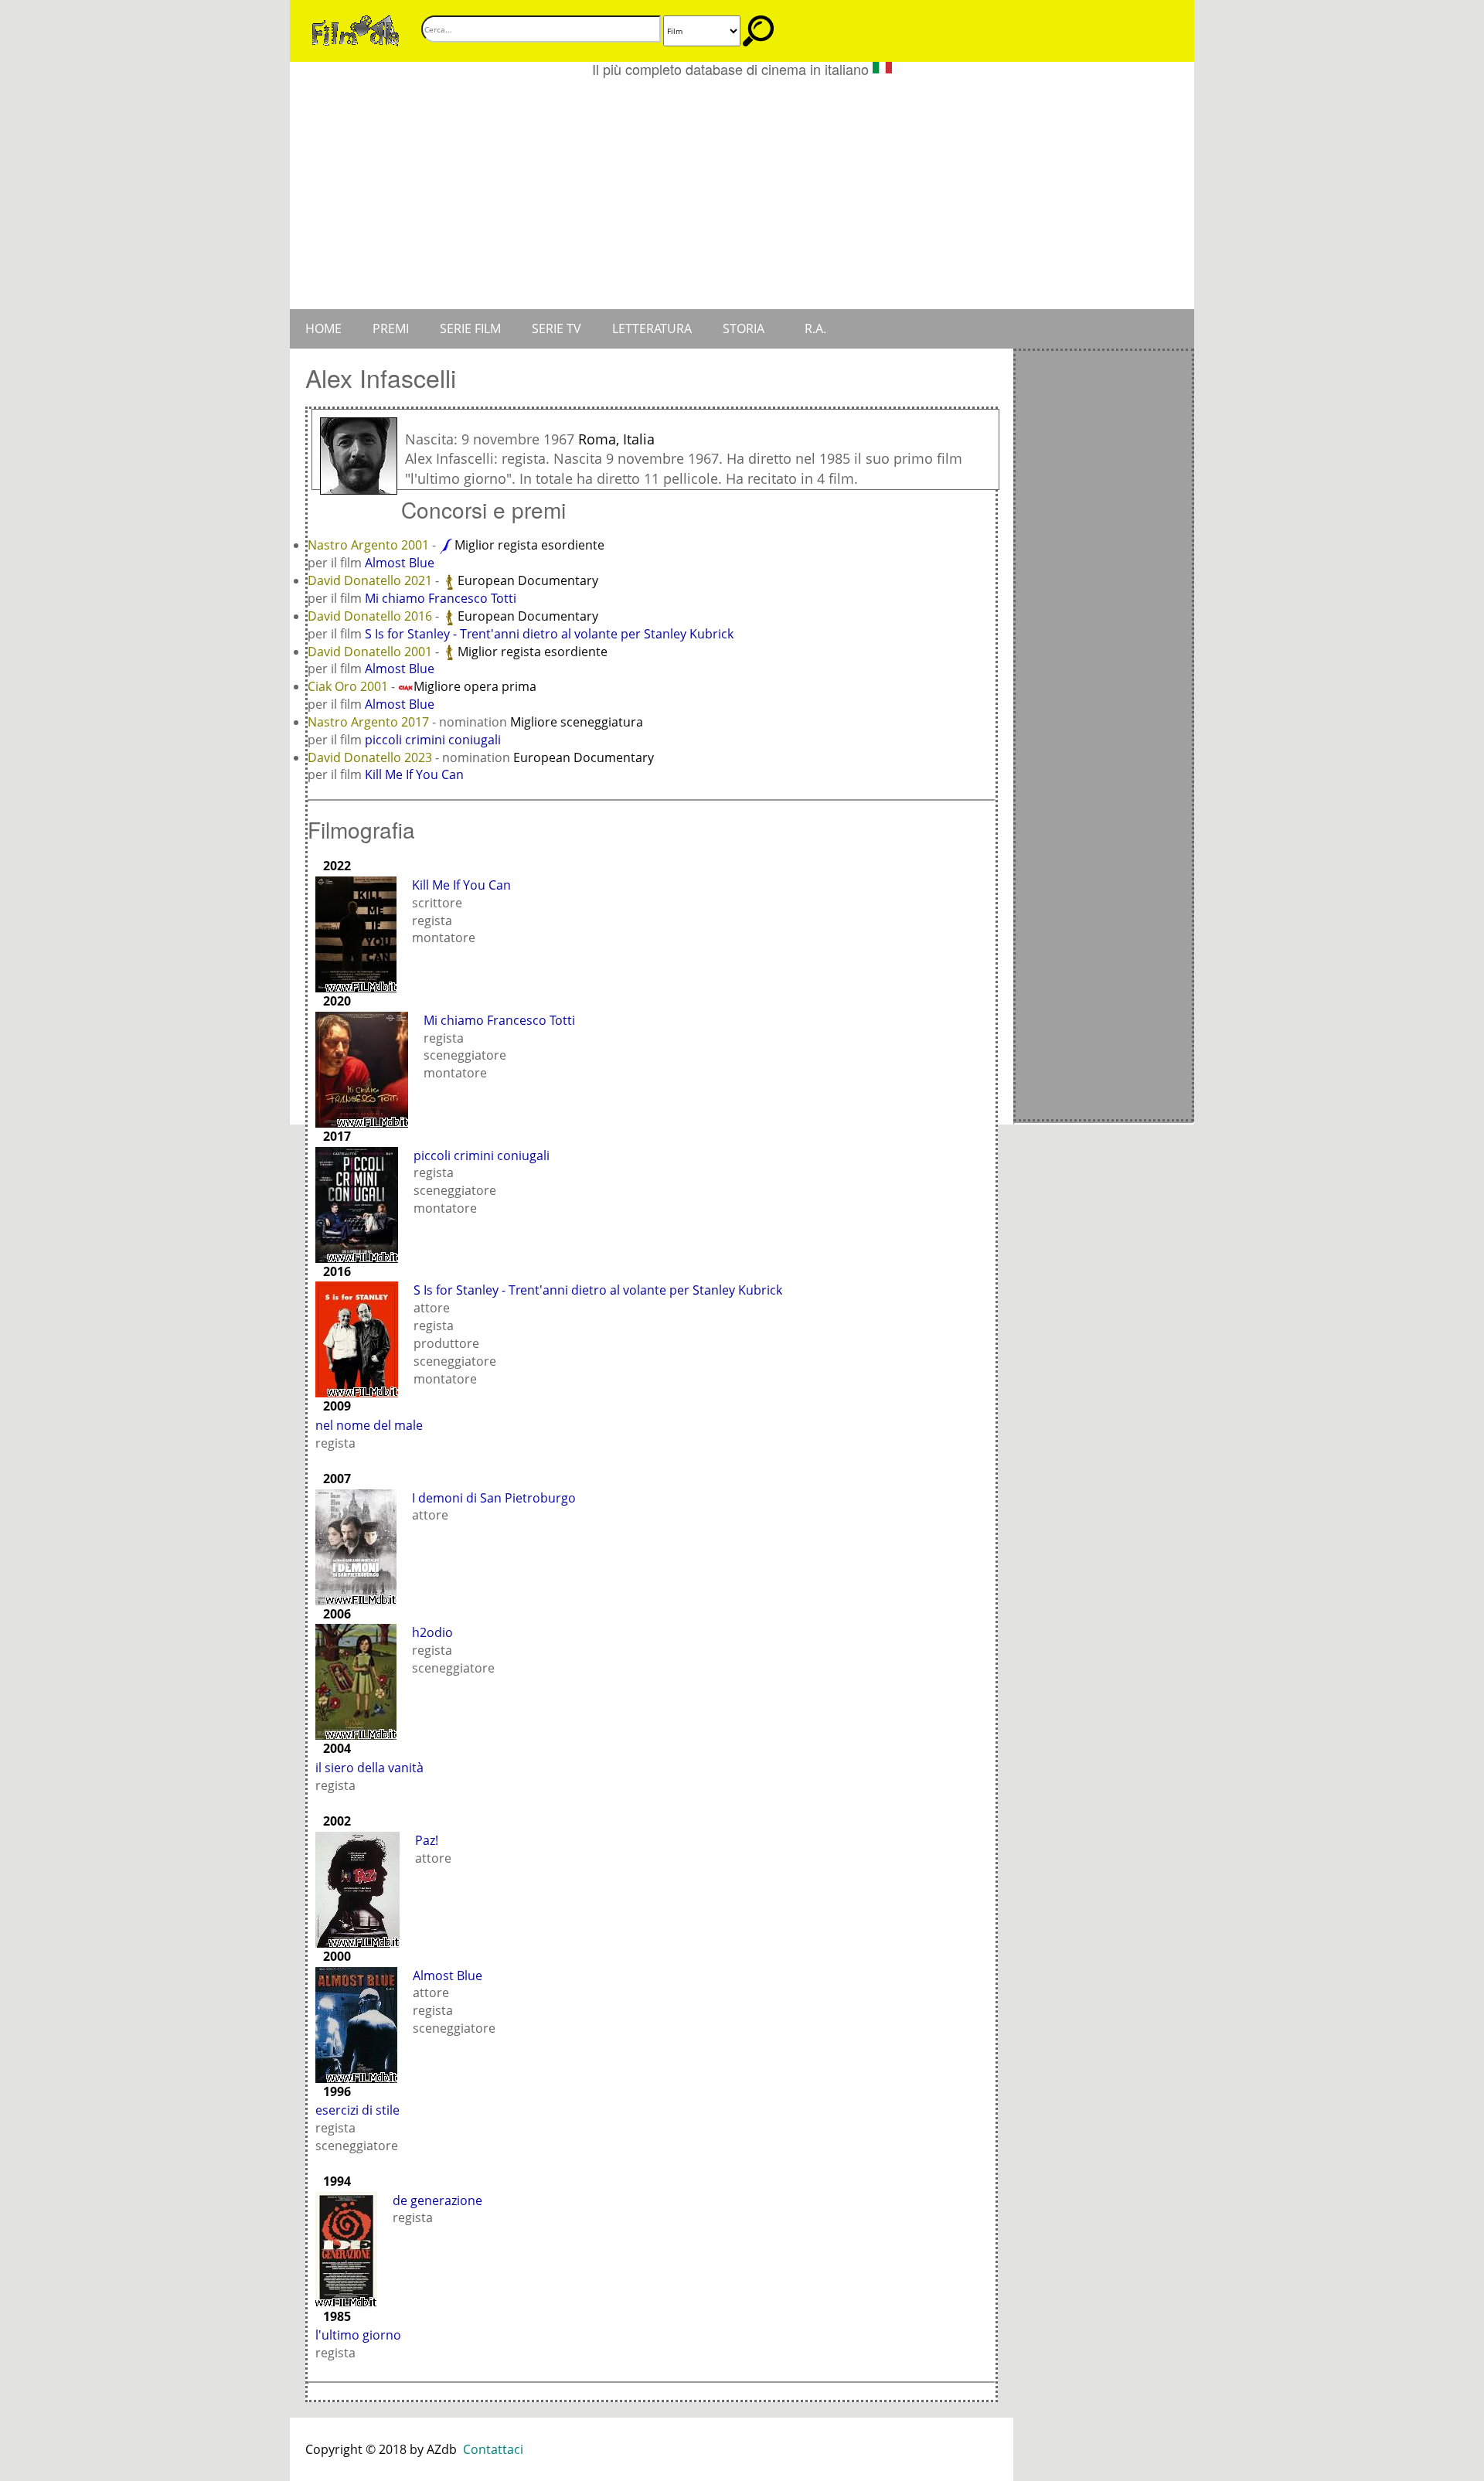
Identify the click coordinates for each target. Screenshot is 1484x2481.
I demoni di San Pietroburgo (494, 1498)
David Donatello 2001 (371, 652)
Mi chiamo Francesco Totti (441, 598)
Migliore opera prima (475, 686)
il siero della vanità (369, 1768)
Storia (744, 328)
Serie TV (556, 328)
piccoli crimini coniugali (433, 740)
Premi (391, 328)
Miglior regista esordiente (529, 545)
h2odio (432, 1632)
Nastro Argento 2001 (370, 545)
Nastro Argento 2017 (370, 722)
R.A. (815, 328)
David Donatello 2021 (371, 580)
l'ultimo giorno (358, 2335)
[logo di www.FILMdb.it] (356, 29)
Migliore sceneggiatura (577, 722)
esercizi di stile (357, 2110)
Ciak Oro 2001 (349, 686)
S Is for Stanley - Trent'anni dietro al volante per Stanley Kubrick (549, 634)
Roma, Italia (616, 439)
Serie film (470, 328)
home (323, 328)
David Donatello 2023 (371, 757)
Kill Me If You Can (414, 774)
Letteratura (652, 328)
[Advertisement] (742, 193)
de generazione (437, 2200)
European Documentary (528, 580)
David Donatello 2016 (371, 616)
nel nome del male (369, 1425)
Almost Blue (400, 563)
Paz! (427, 1840)
